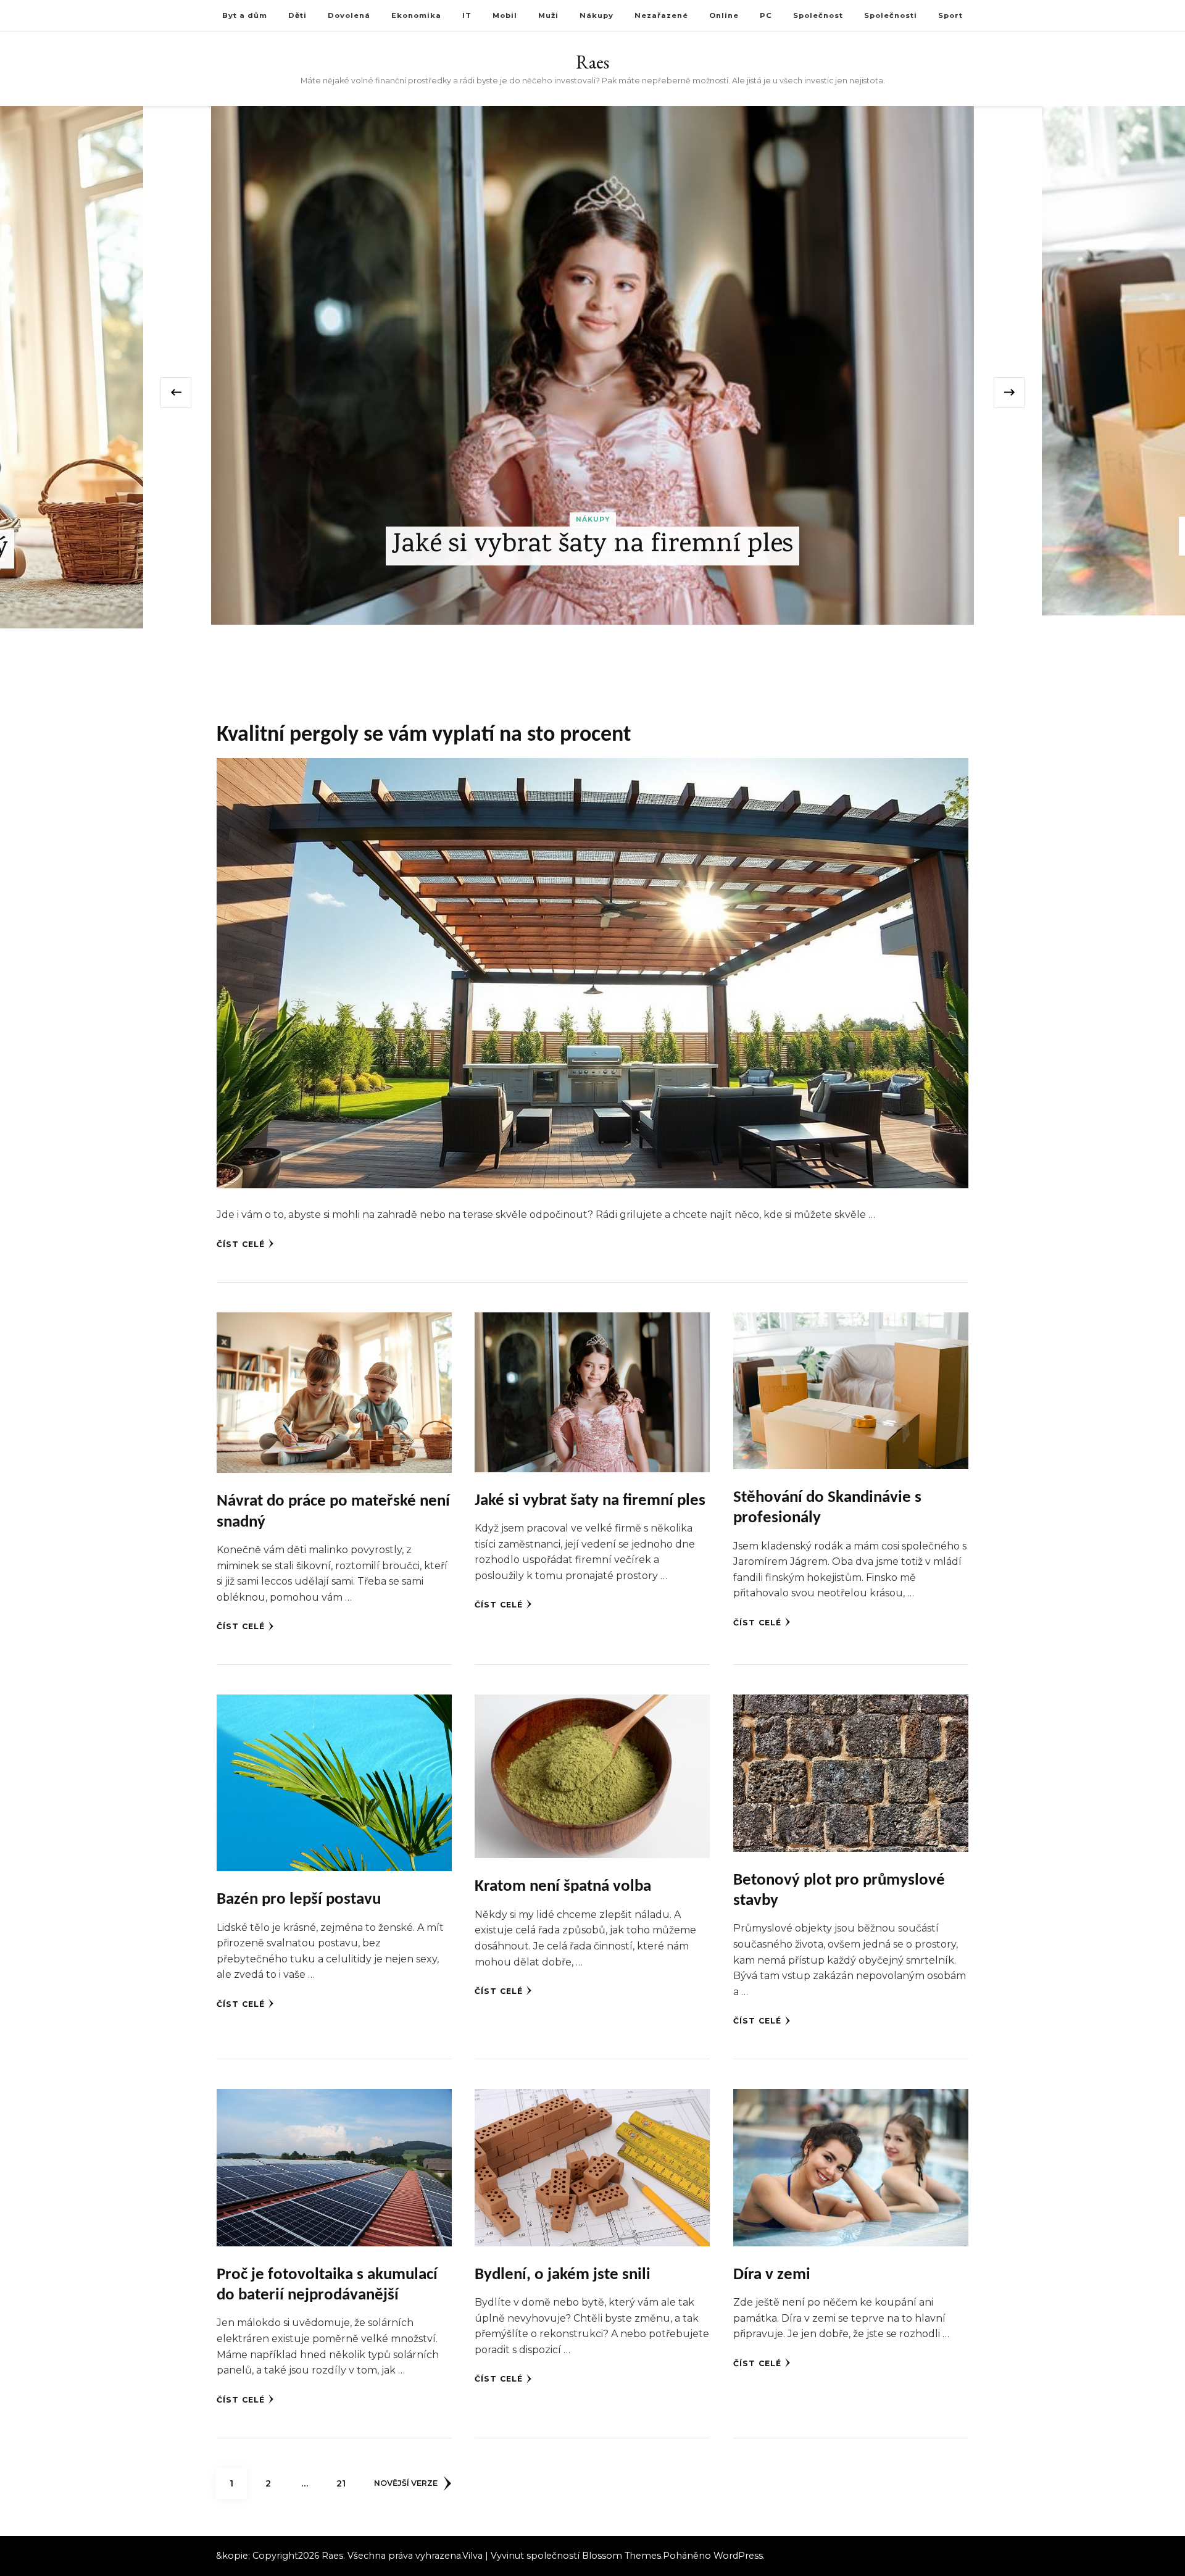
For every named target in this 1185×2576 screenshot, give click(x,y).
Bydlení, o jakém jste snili (563, 2275)
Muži (548, 15)
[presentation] (176, 393)
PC (766, 15)
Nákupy (597, 15)
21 (346, 2483)
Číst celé (241, 1244)
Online (724, 15)
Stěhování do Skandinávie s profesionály (592, 536)
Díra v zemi (772, 2275)
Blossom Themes (622, 2556)
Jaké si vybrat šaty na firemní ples (590, 1501)
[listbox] (592, 392)
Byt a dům (245, 15)
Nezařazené (661, 15)
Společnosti (891, 15)
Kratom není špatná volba (563, 1887)
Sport (950, 15)
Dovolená (349, 15)
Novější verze (406, 2483)
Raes (592, 62)
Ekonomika (416, 15)
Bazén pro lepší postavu (299, 1900)
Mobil (505, 15)
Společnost (818, 15)
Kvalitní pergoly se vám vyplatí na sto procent (424, 735)
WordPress (738, 2556)
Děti (297, 15)
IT (467, 15)
